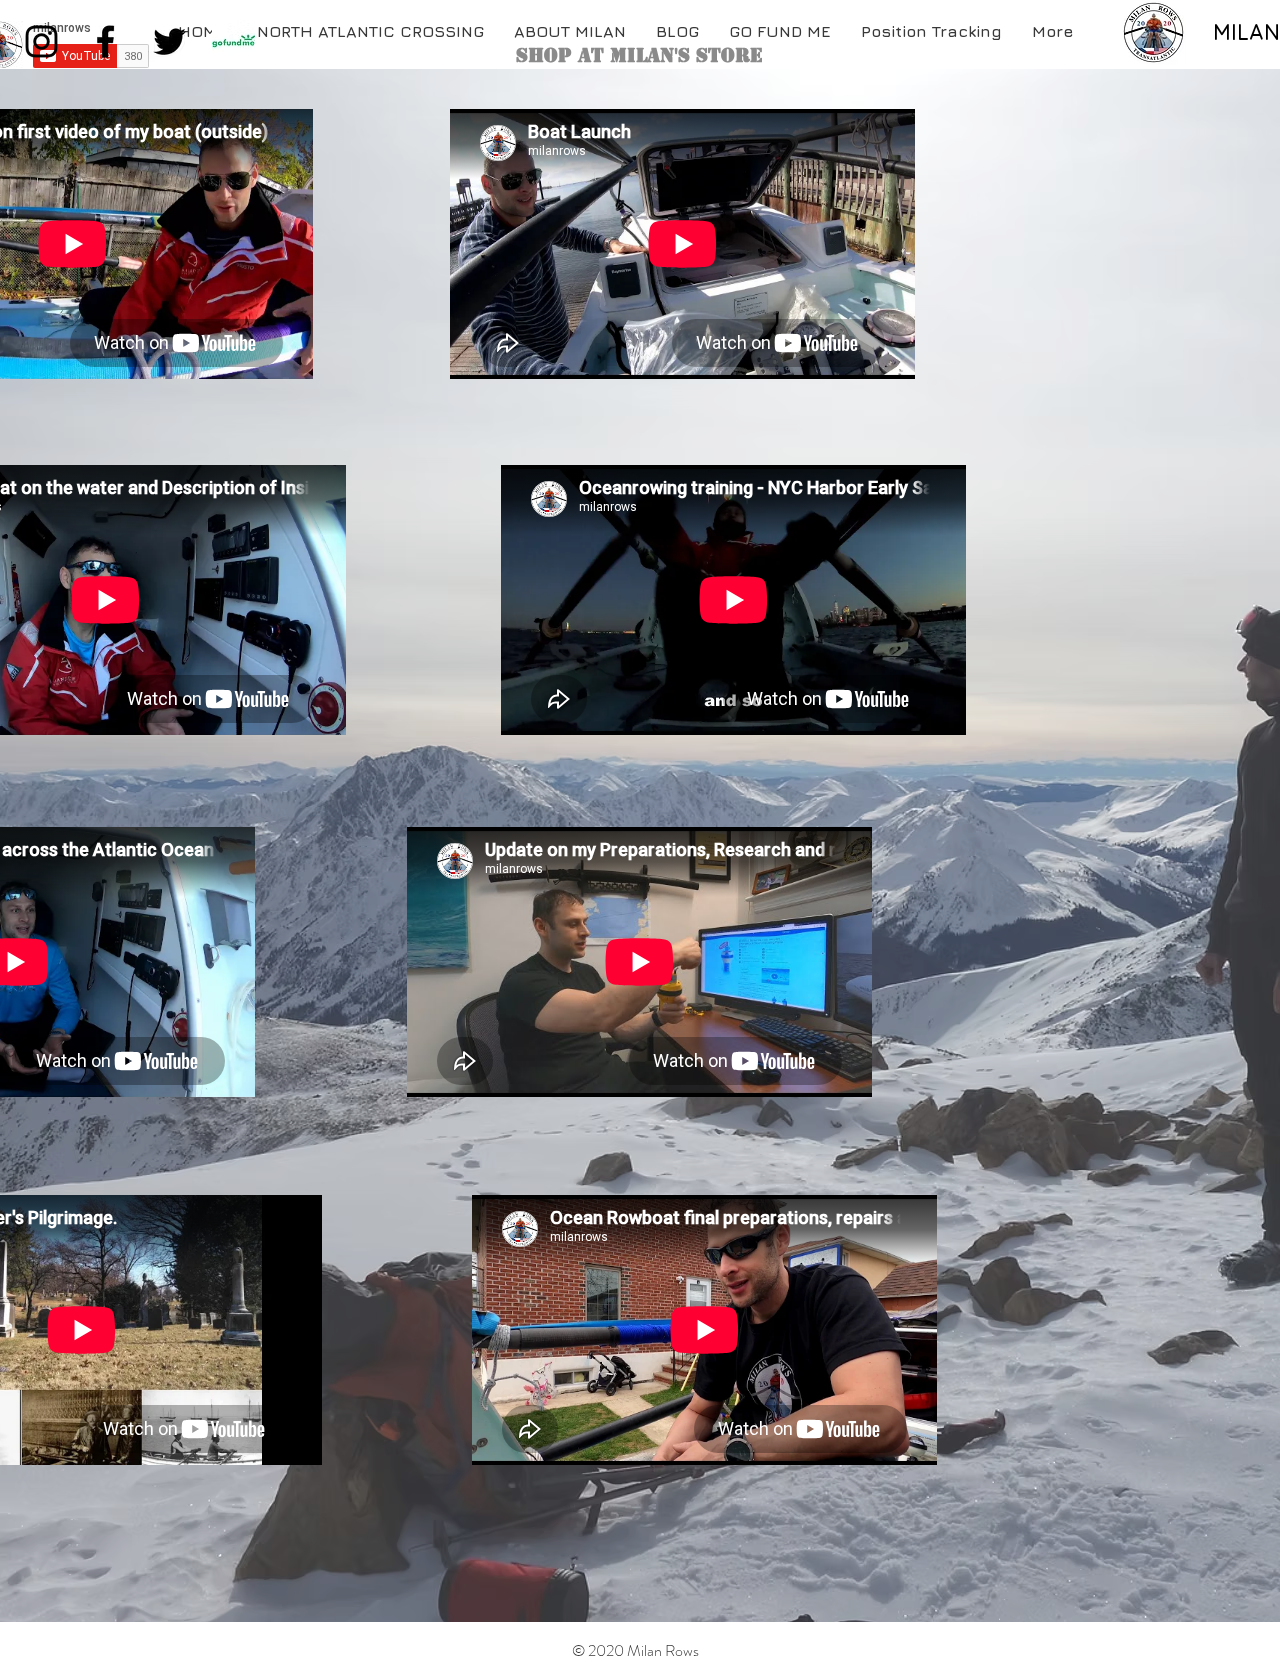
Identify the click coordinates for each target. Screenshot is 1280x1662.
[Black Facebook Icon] (105, 41)
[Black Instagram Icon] (41, 41)
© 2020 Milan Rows (635, 1650)
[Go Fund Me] (233, 41)
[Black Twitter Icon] (169, 41)
